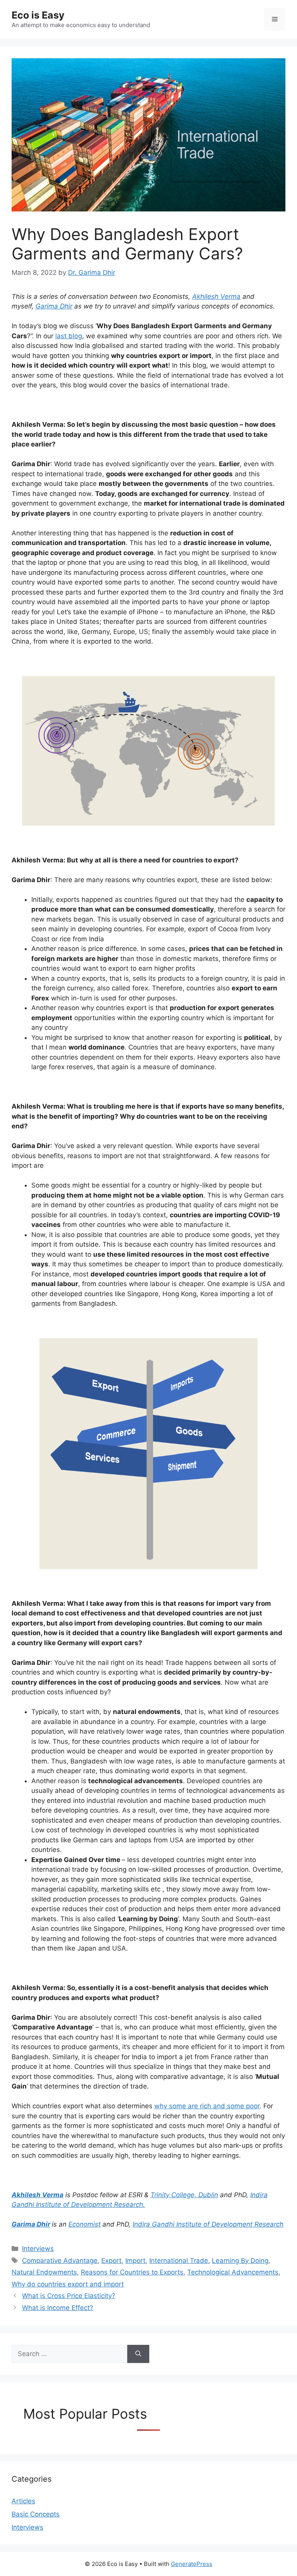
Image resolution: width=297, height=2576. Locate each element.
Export (111, 2261)
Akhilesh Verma (216, 296)
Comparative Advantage (60, 2261)
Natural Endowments (44, 2272)
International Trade (179, 2261)
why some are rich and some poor (207, 2106)
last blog (69, 336)
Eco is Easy (38, 15)
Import (135, 2261)
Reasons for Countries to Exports (132, 2272)
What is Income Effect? (58, 2308)
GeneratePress (192, 2564)
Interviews (38, 2249)
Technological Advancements (233, 2272)
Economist (84, 2224)
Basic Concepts (36, 2514)
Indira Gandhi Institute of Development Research (208, 2224)
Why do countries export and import (68, 2284)
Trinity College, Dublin (184, 2195)
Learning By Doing (240, 2261)
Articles (23, 2501)
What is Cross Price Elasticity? (69, 2296)
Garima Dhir (54, 306)
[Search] (138, 2354)
